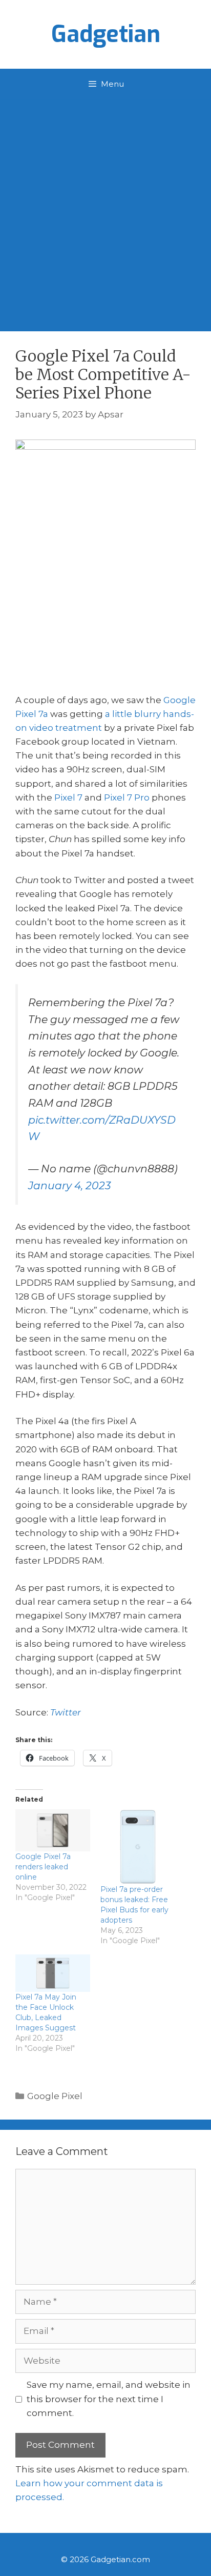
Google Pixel (55, 2096)
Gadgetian (106, 34)
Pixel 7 (68, 797)
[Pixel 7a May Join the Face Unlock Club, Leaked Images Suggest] (53, 1973)
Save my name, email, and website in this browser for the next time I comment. (109, 2399)
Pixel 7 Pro (127, 797)
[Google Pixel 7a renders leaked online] (53, 1830)
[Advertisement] (105, 210)
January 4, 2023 (70, 1185)
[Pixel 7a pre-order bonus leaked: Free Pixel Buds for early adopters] (138, 1847)
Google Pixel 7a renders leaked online (43, 1867)
